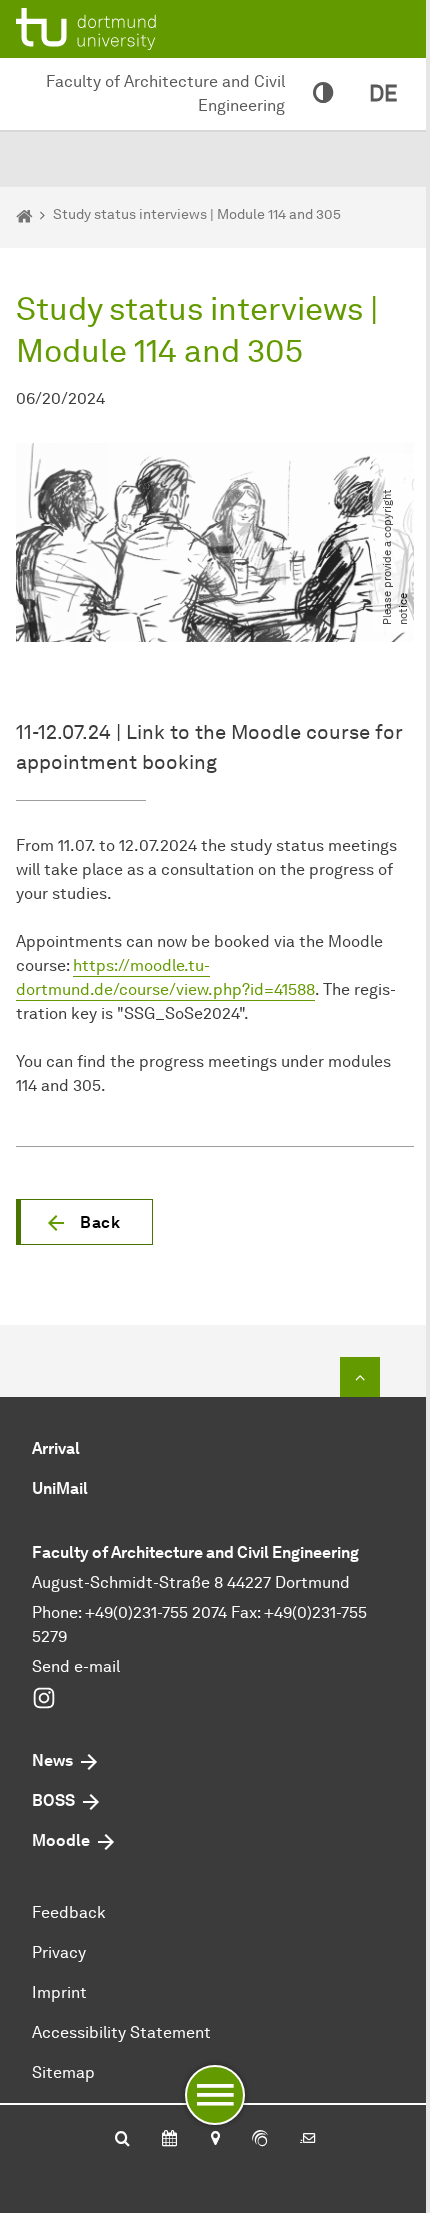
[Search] (122, 2140)
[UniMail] (308, 2140)
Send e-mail (76, 1666)
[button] (84, 1222)
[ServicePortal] (260, 2140)
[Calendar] (169, 2140)
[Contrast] (323, 94)
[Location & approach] (214, 2140)
